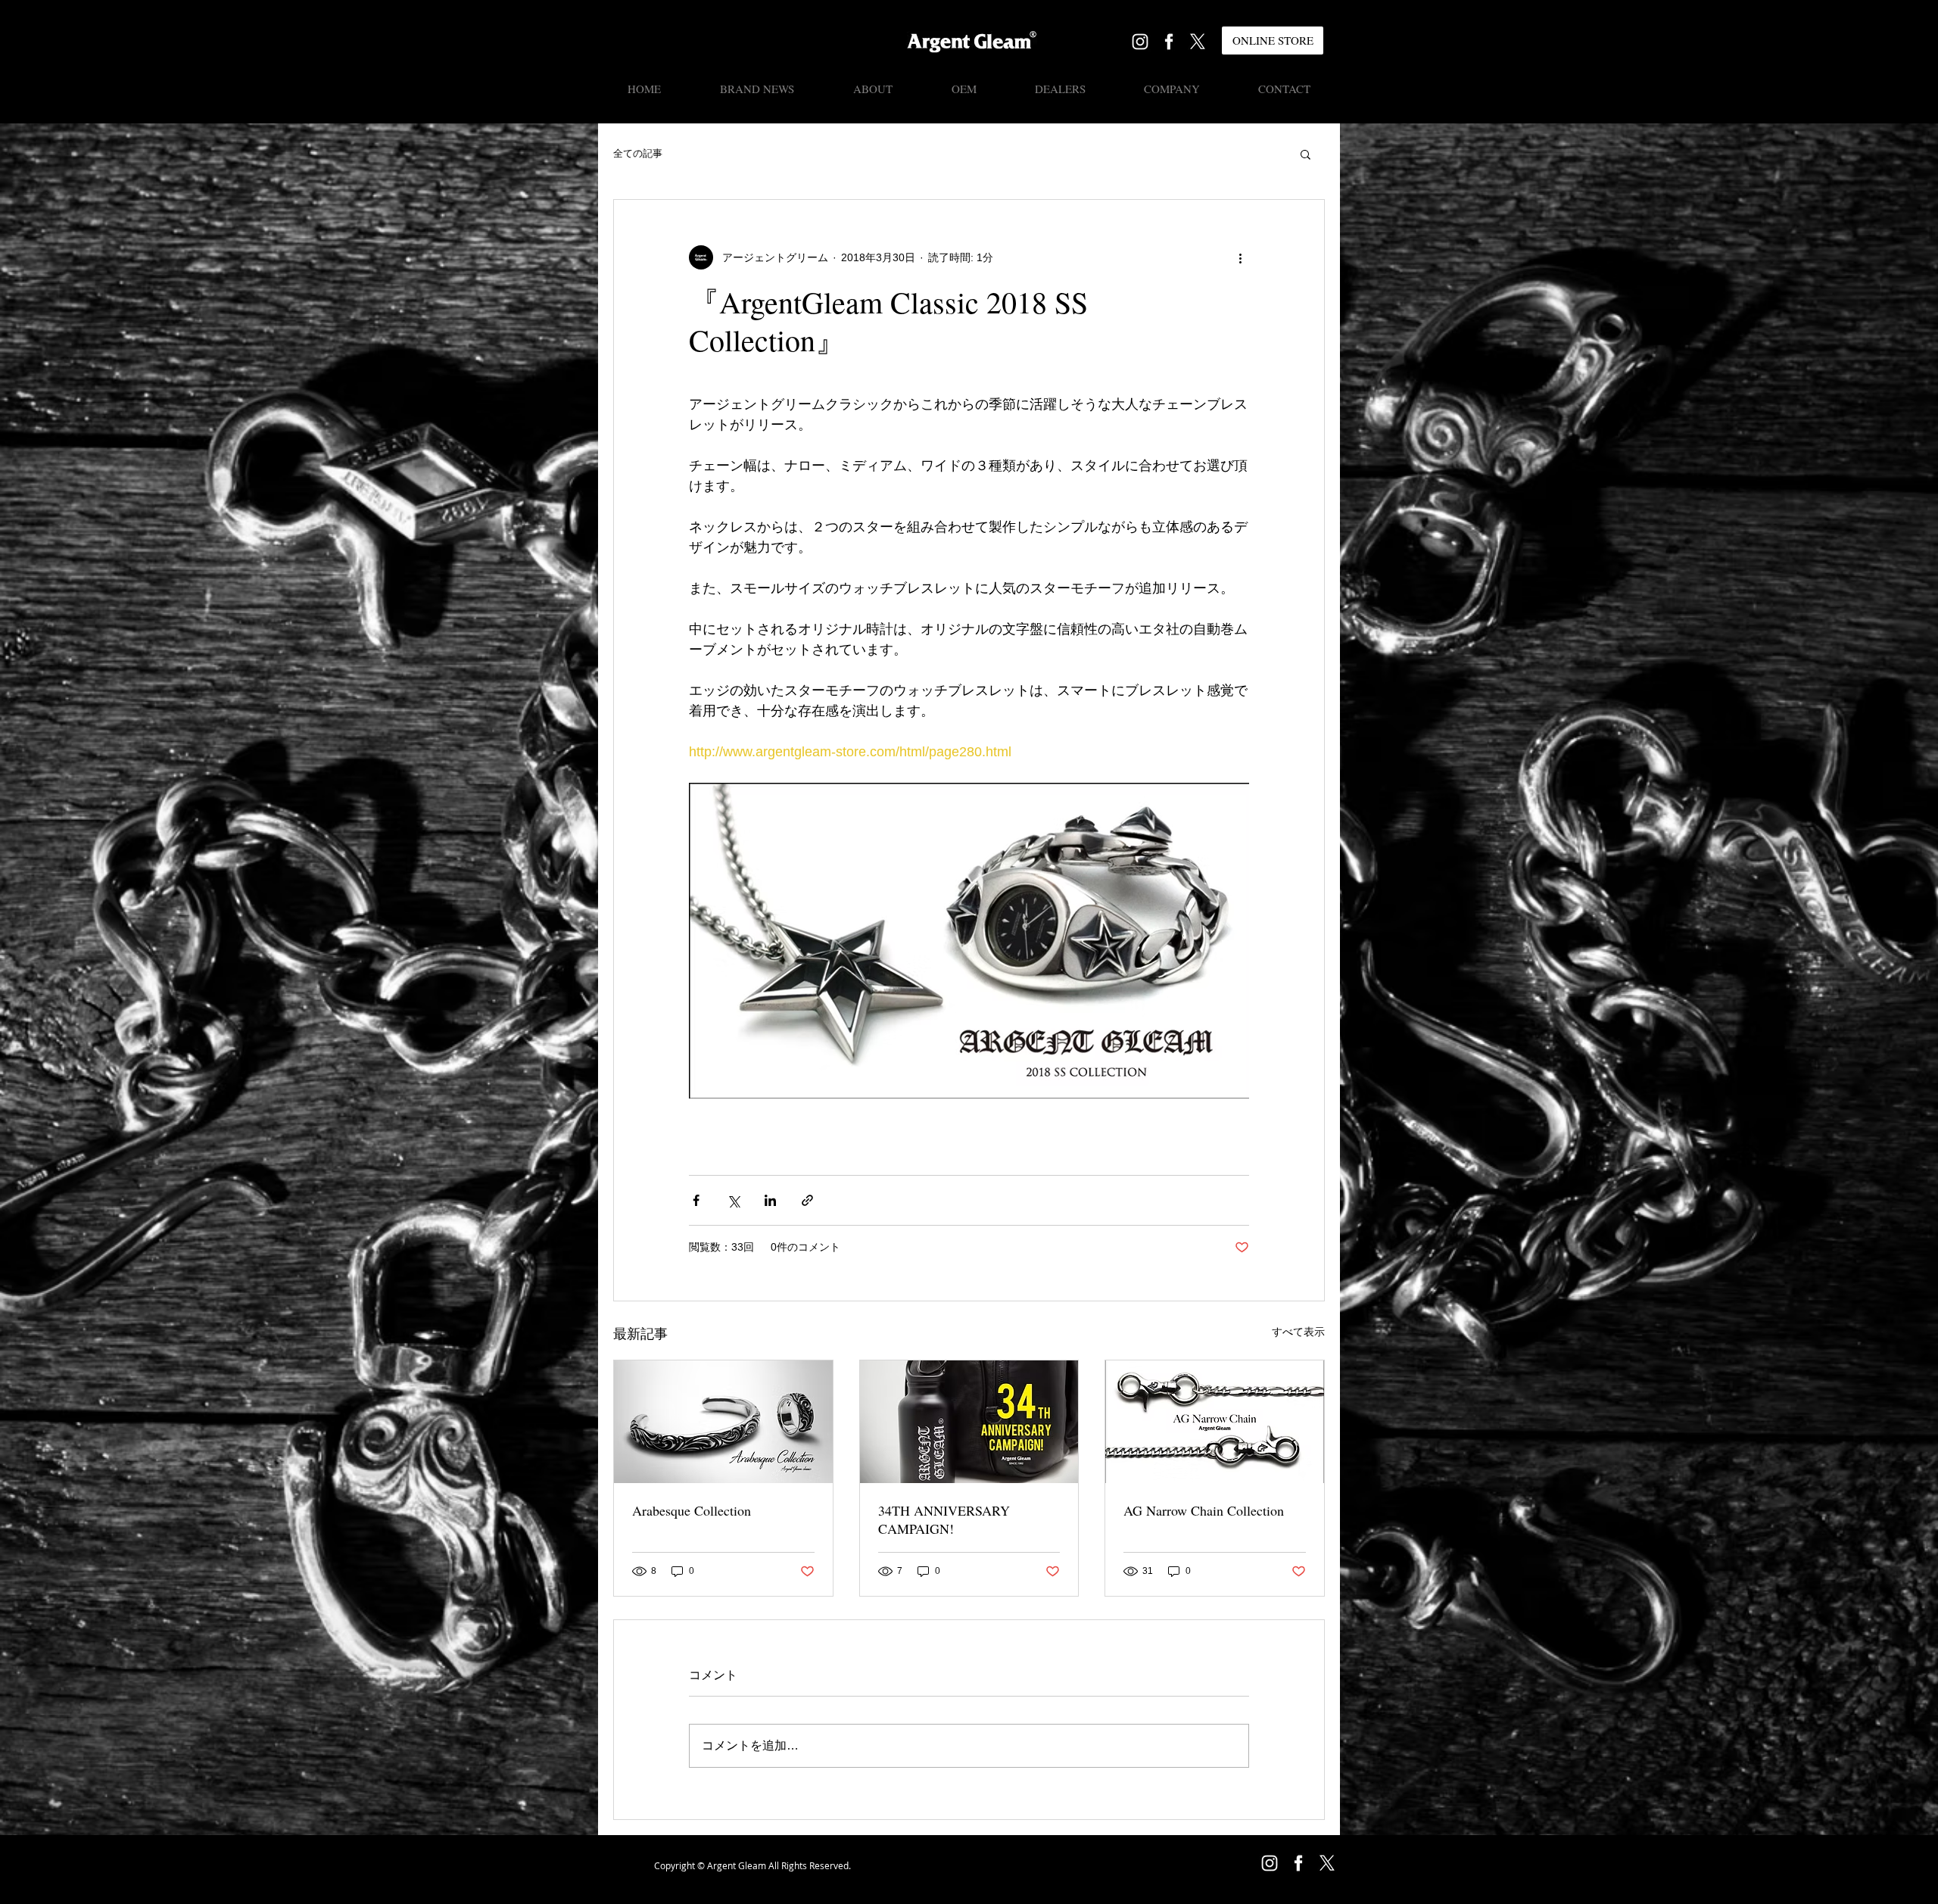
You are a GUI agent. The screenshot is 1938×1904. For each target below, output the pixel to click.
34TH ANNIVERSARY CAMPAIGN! (944, 1519)
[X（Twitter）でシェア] (733, 1200)
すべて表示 (1298, 1332)
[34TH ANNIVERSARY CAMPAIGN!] (969, 1422)
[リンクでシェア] (807, 1200)
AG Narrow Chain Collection (1204, 1510)
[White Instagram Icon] (1140, 42)
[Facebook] (1169, 42)
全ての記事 (638, 153)
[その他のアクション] (1240, 257)
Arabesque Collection (692, 1510)
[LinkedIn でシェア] (770, 1200)
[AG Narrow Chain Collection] (1215, 1422)
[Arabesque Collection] (723, 1422)
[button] (1306, 154)
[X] (1198, 42)
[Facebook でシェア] (696, 1200)
